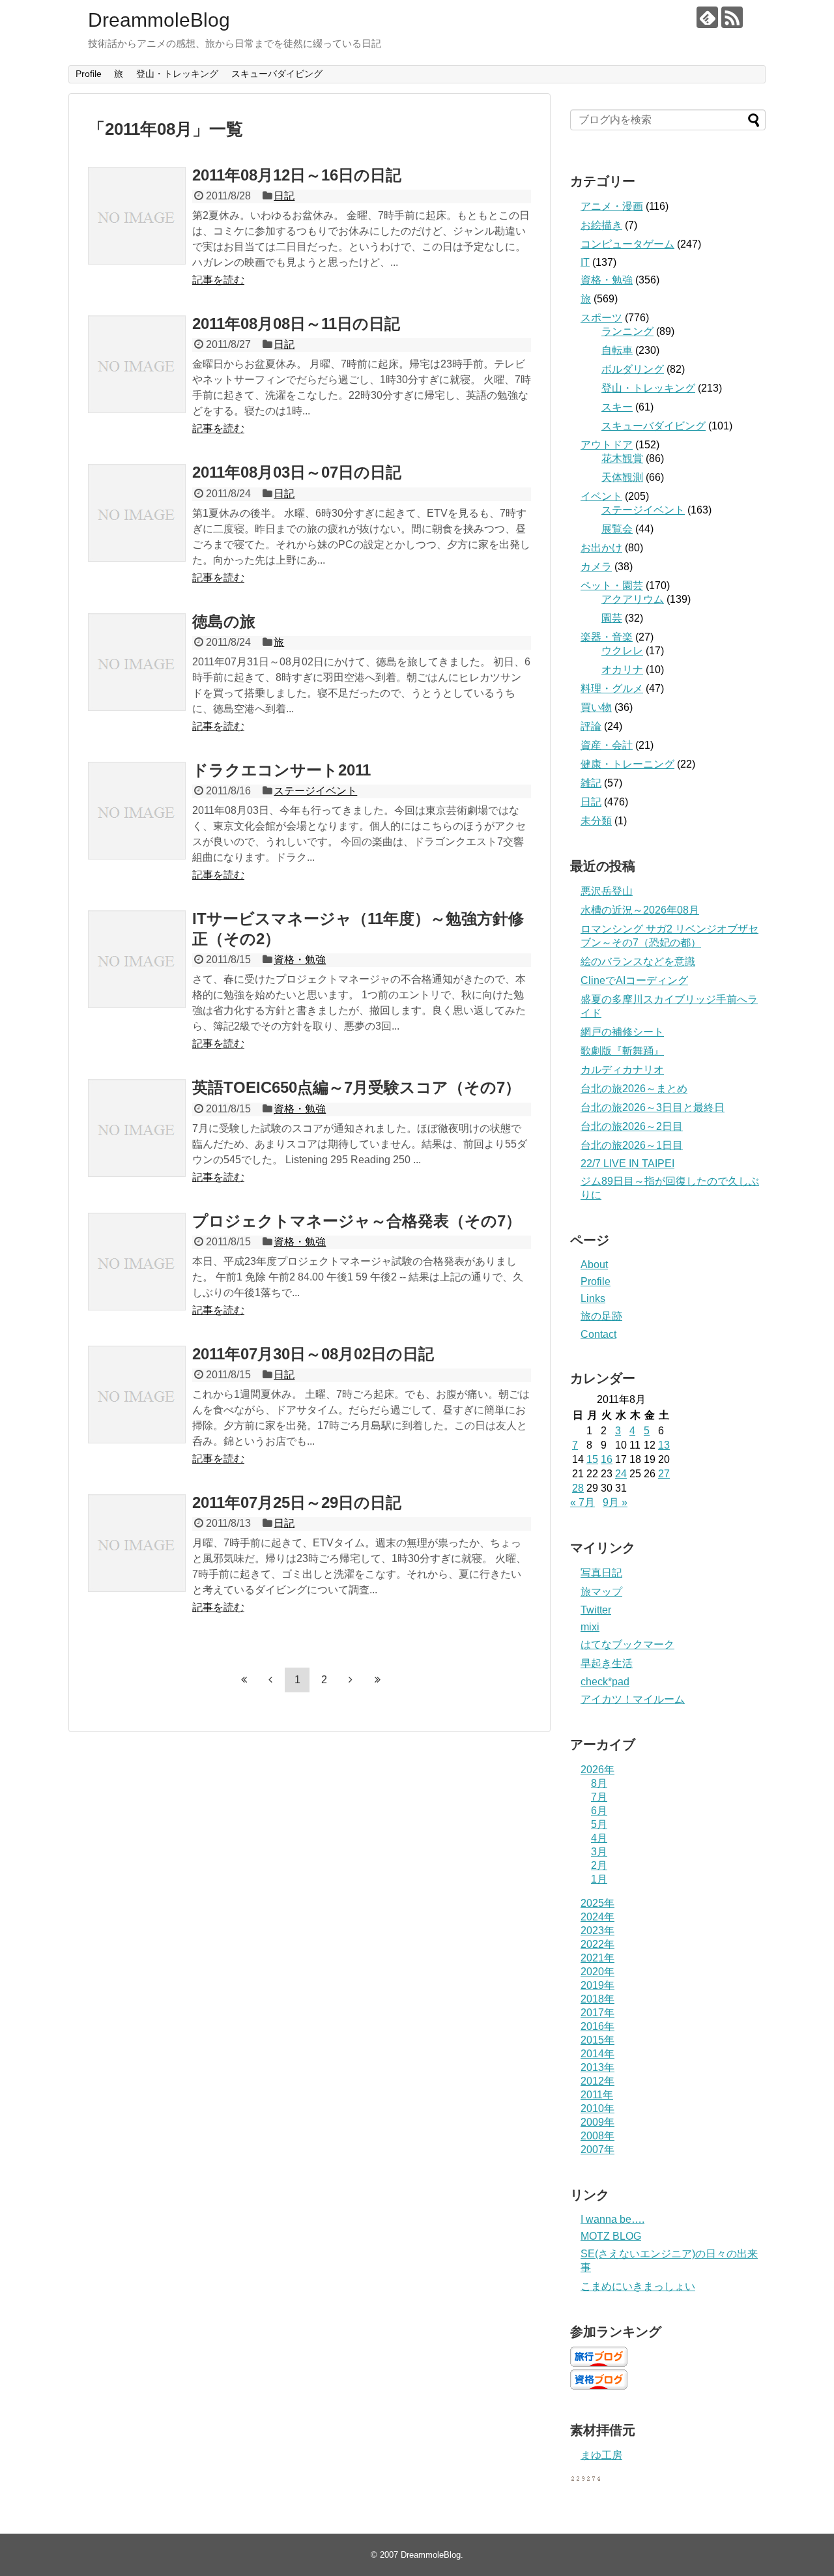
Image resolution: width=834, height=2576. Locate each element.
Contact (598, 1334)
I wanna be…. (612, 2219)
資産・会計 (607, 745)
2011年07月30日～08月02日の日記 (313, 1354)
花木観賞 (622, 458)
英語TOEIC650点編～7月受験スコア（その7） (356, 1087)
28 (578, 1488)
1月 (599, 1879)
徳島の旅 (224, 621)
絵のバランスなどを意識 (638, 962)
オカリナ (622, 670)
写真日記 (601, 1573)
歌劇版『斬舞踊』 (622, 1051)
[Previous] (270, 1679)
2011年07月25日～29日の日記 (297, 1502)
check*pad (605, 1682)
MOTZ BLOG (611, 2236)
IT (585, 262)
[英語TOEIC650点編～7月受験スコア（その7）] (137, 1128)
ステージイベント (315, 791)
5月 (599, 1824)
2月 (599, 1865)
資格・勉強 (300, 960)
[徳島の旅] (137, 662)
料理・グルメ (612, 688)
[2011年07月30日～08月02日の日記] (137, 1395)
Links (593, 1298)
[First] (244, 1679)
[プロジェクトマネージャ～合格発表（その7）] (137, 1262)
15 (592, 1459)
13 (664, 1445)
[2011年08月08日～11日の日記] (137, 364)
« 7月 (582, 1502)
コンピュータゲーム (627, 244)
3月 (599, 1852)
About (594, 1265)
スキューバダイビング (277, 74)
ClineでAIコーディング (634, 980)
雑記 (591, 783)
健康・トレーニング (627, 764)
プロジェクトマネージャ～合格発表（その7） (357, 1221)
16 (607, 1459)
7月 (599, 1797)
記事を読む (218, 280)
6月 (599, 1811)
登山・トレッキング (177, 74)
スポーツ (601, 318)
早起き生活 (607, 1663)
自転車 (617, 350)
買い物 (596, 707)
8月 (599, 1783)
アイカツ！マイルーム (633, 1699)
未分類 (596, 821)
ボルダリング (633, 369)
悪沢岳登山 (607, 891)
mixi (590, 1627)
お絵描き (601, 225)
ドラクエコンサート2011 (281, 770)
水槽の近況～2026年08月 (640, 910)
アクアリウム (633, 599)
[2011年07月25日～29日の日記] (137, 1543)
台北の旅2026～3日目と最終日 (653, 1107)
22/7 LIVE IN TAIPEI (627, 1164)
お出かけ (601, 548)
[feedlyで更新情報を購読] (707, 17)
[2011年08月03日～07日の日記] (137, 513)
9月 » (615, 1502)
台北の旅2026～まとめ (634, 1089)
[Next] (351, 1679)
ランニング (627, 331)
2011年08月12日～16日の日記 (297, 175)
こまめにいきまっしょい (638, 2286)
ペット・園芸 (612, 586)
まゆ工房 (601, 2455)
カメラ (596, 567)
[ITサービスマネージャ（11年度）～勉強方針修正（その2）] (137, 959)
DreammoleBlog (159, 20)
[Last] (377, 1679)
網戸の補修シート (622, 1032)
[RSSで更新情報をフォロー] (732, 17)
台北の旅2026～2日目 (632, 1126)
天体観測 (622, 477)
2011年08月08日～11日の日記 (296, 324)
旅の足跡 (601, 1316)
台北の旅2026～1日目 (632, 1145)
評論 (591, 726)
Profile (89, 74)
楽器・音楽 (607, 637)
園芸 (612, 618)
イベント (601, 496)
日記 (284, 196)
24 (621, 1474)
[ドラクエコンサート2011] (137, 811)
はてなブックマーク (627, 1644)
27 (664, 1474)
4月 (599, 1838)
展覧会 (617, 529)
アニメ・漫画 (612, 206)
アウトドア (607, 445)
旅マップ (601, 1592)
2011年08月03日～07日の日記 (297, 472)
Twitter (596, 1610)
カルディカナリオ (622, 1070)
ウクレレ (622, 651)
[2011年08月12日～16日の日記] (137, 216)
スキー (617, 407)
